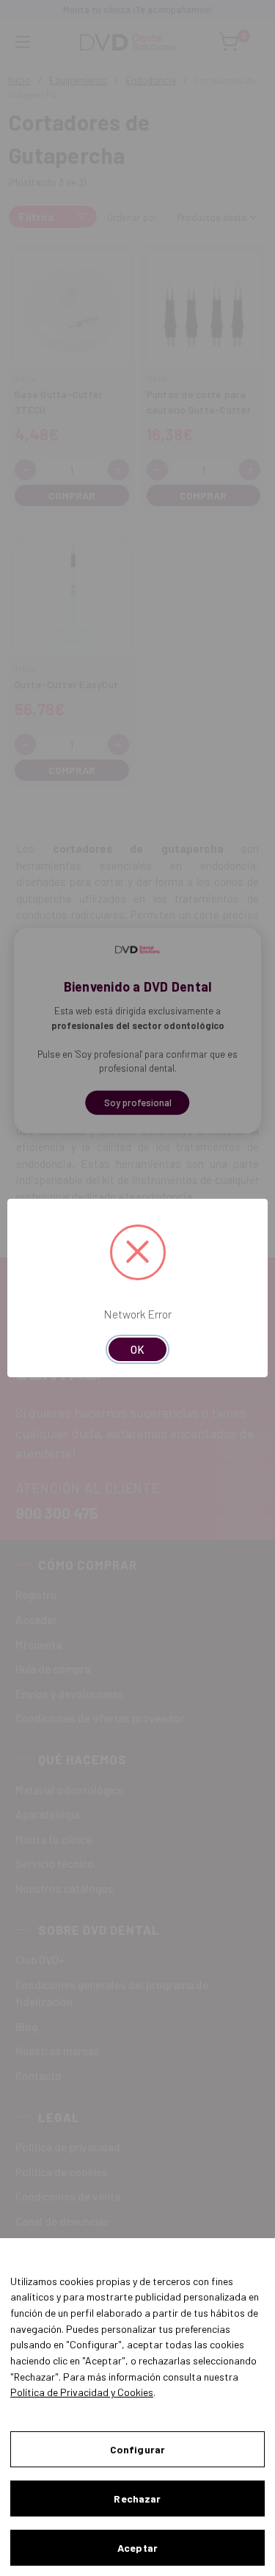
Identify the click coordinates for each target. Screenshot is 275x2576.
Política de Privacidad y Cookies (82, 2392)
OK (137, 1349)
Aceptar (137, 2548)
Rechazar (137, 2499)
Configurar (137, 2449)
